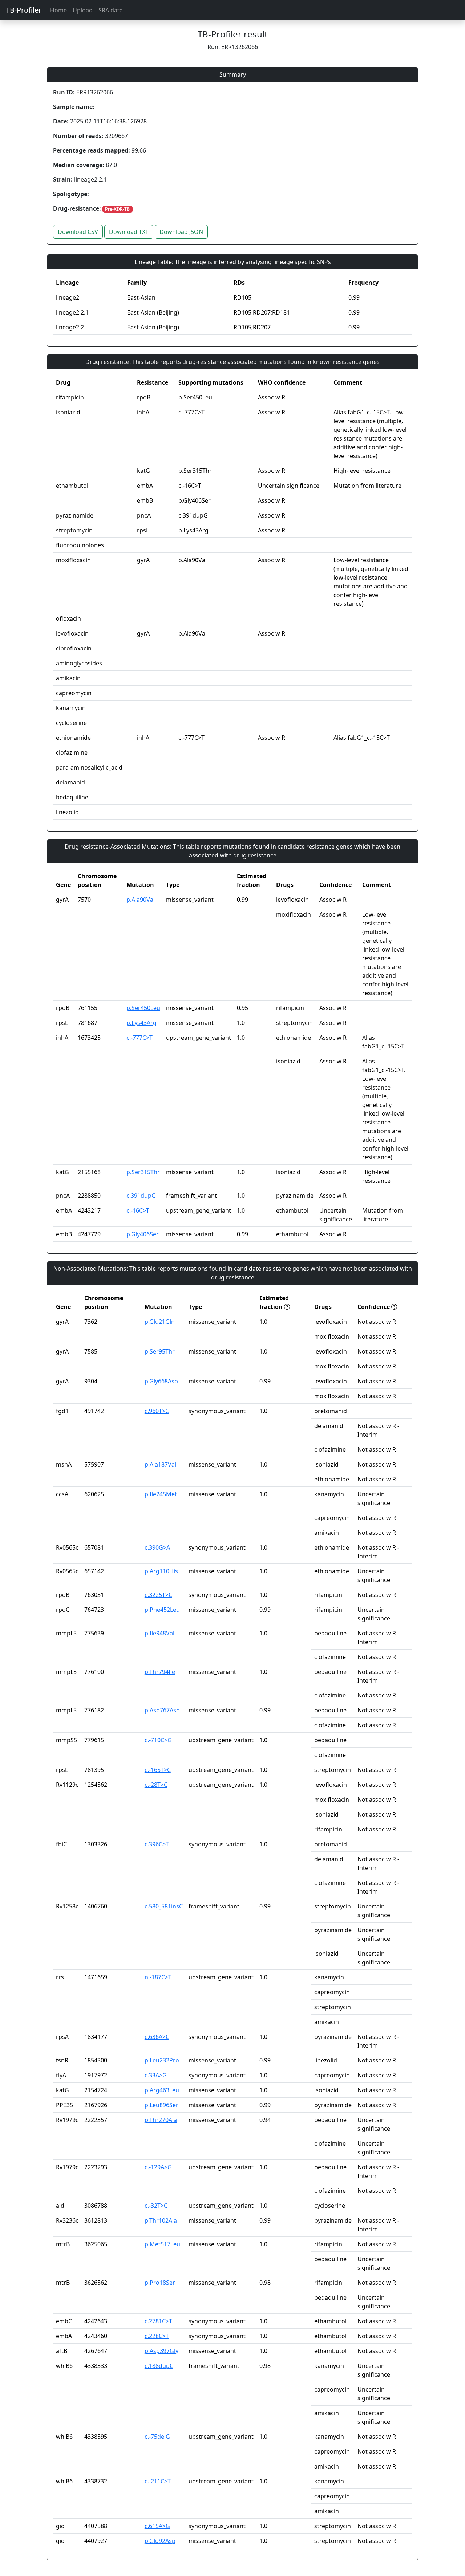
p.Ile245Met (161, 1494)
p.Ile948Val (159, 1633)
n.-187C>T (158, 1977)
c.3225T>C (158, 1595)
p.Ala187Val (160, 1464)
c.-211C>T (158, 2481)
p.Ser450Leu (143, 1008)
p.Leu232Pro (162, 2060)
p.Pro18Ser (160, 2283)
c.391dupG (141, 1196)
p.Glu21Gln (160, 1322)
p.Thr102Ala (161, 2220)
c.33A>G (156, 2075)
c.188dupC (159, 2366)
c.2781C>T (158, 2321)
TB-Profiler (24, 10)
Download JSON (181, 232)
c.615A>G (157, 2526)
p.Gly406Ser (143, 1234)
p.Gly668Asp (161, 1381)
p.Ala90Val (141, 900)
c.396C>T (157, 1844)
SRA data (111, 10)
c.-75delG (157, 2437)
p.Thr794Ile (160, 1672)
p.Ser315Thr (143, 1172)
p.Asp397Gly (161, 2351)
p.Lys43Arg (141, 1023)
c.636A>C (157, 2037)
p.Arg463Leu (162, 2090)
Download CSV (78, 232)
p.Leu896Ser (161, 2105)
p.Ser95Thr (160, 1351)
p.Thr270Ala (161, 2120)
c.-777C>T (139, 1038)
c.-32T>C (156, 2206)
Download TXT (129, 232)
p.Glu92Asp (160, 2541)
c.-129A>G (158, 2167)
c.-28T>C (156, 1785)
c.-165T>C (158, 1770)
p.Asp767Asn (162, 1710)
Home (58, 10)
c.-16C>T (138, 1210)
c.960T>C (157, 1411)
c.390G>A (157, 1547)
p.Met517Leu (162, 2244)
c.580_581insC (164, 1906)
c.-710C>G (158, 1740)
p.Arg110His (161, 1571)
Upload (83, 10)
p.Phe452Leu (162, 1610)
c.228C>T (157, 2336)
